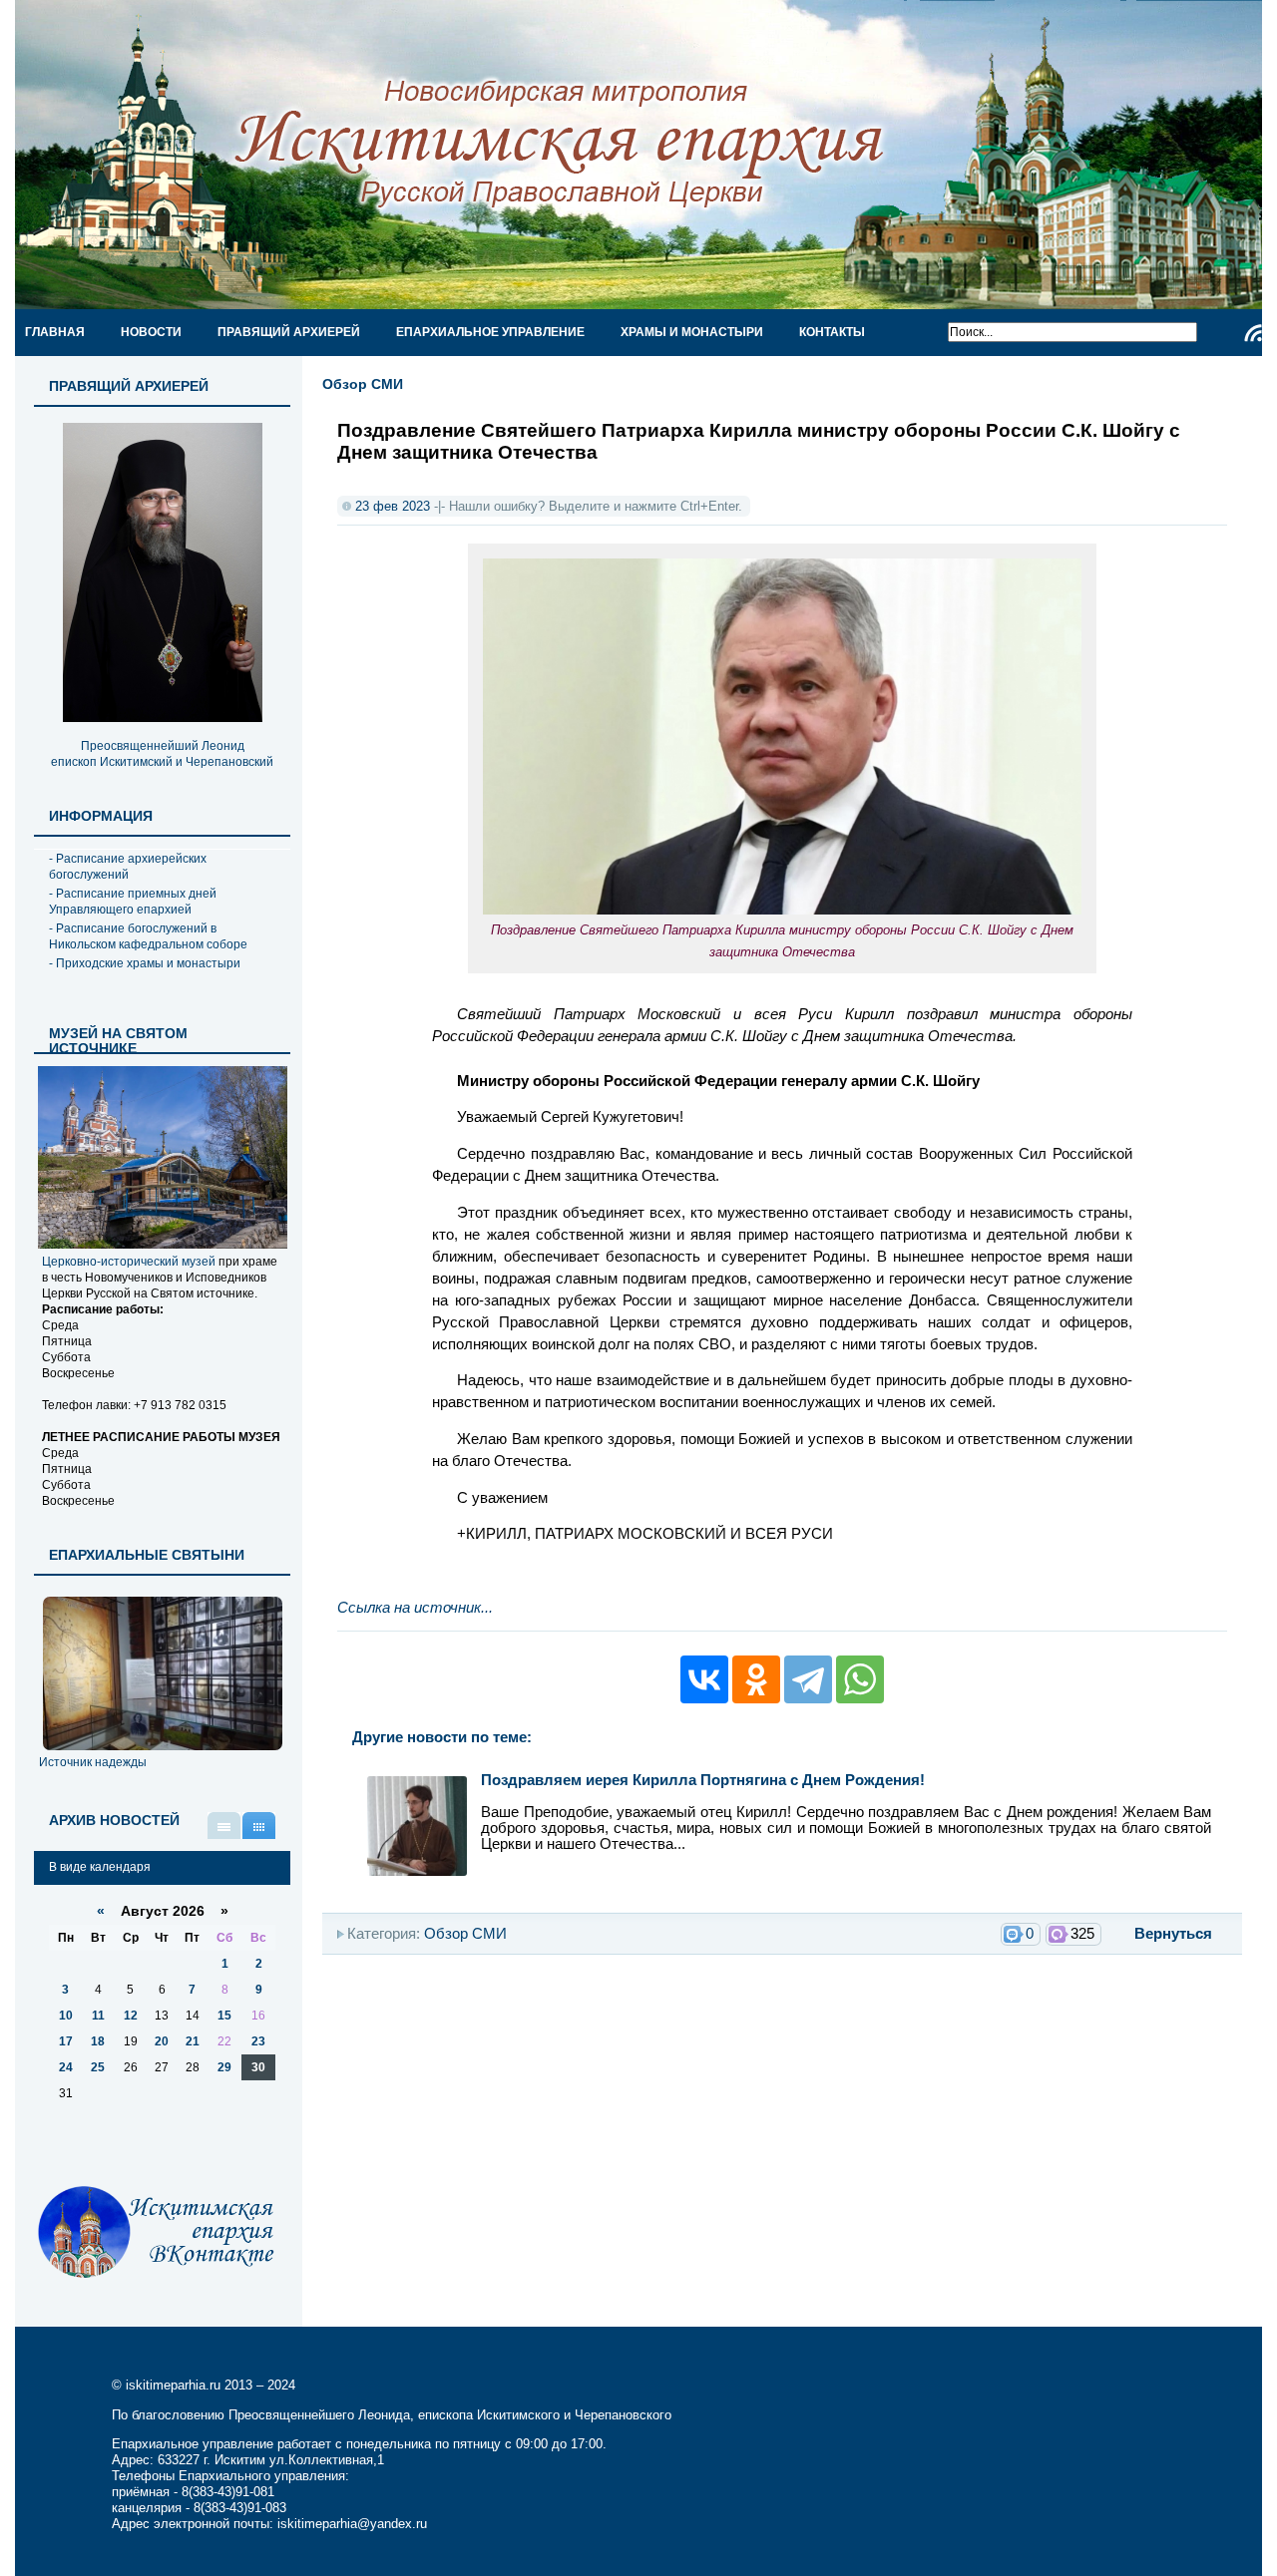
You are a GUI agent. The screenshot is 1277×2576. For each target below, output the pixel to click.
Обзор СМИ (363, 384)
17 (66, 2041)
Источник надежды (93, 1762)
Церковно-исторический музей (129, 1262)
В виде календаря (259, 1826)
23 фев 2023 (393, 506)
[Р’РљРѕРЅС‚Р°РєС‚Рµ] (704, 1679)
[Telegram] (808, 1679)
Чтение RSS (1253, 333)
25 (98, 2067)
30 (258, 2067)
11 (98, 2016)
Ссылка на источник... (415, 1608)
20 (162, 2041)
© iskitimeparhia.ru (168, 2385)
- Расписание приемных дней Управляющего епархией (133, 902)
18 (98, 2041)
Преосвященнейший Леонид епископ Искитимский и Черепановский (162, 754)
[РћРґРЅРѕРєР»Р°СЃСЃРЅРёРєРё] (756, 1679)
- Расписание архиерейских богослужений (128, 867)
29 (224, 2067)
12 (131, 2016)
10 (66, 2016)
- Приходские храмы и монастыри (145, 963)
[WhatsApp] (860, 1679)
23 (258, 2041)
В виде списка (224, 1826)
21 (193, 2041)
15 (224, 2016)
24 (66, 2067)
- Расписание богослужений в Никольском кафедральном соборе (148, 936)
